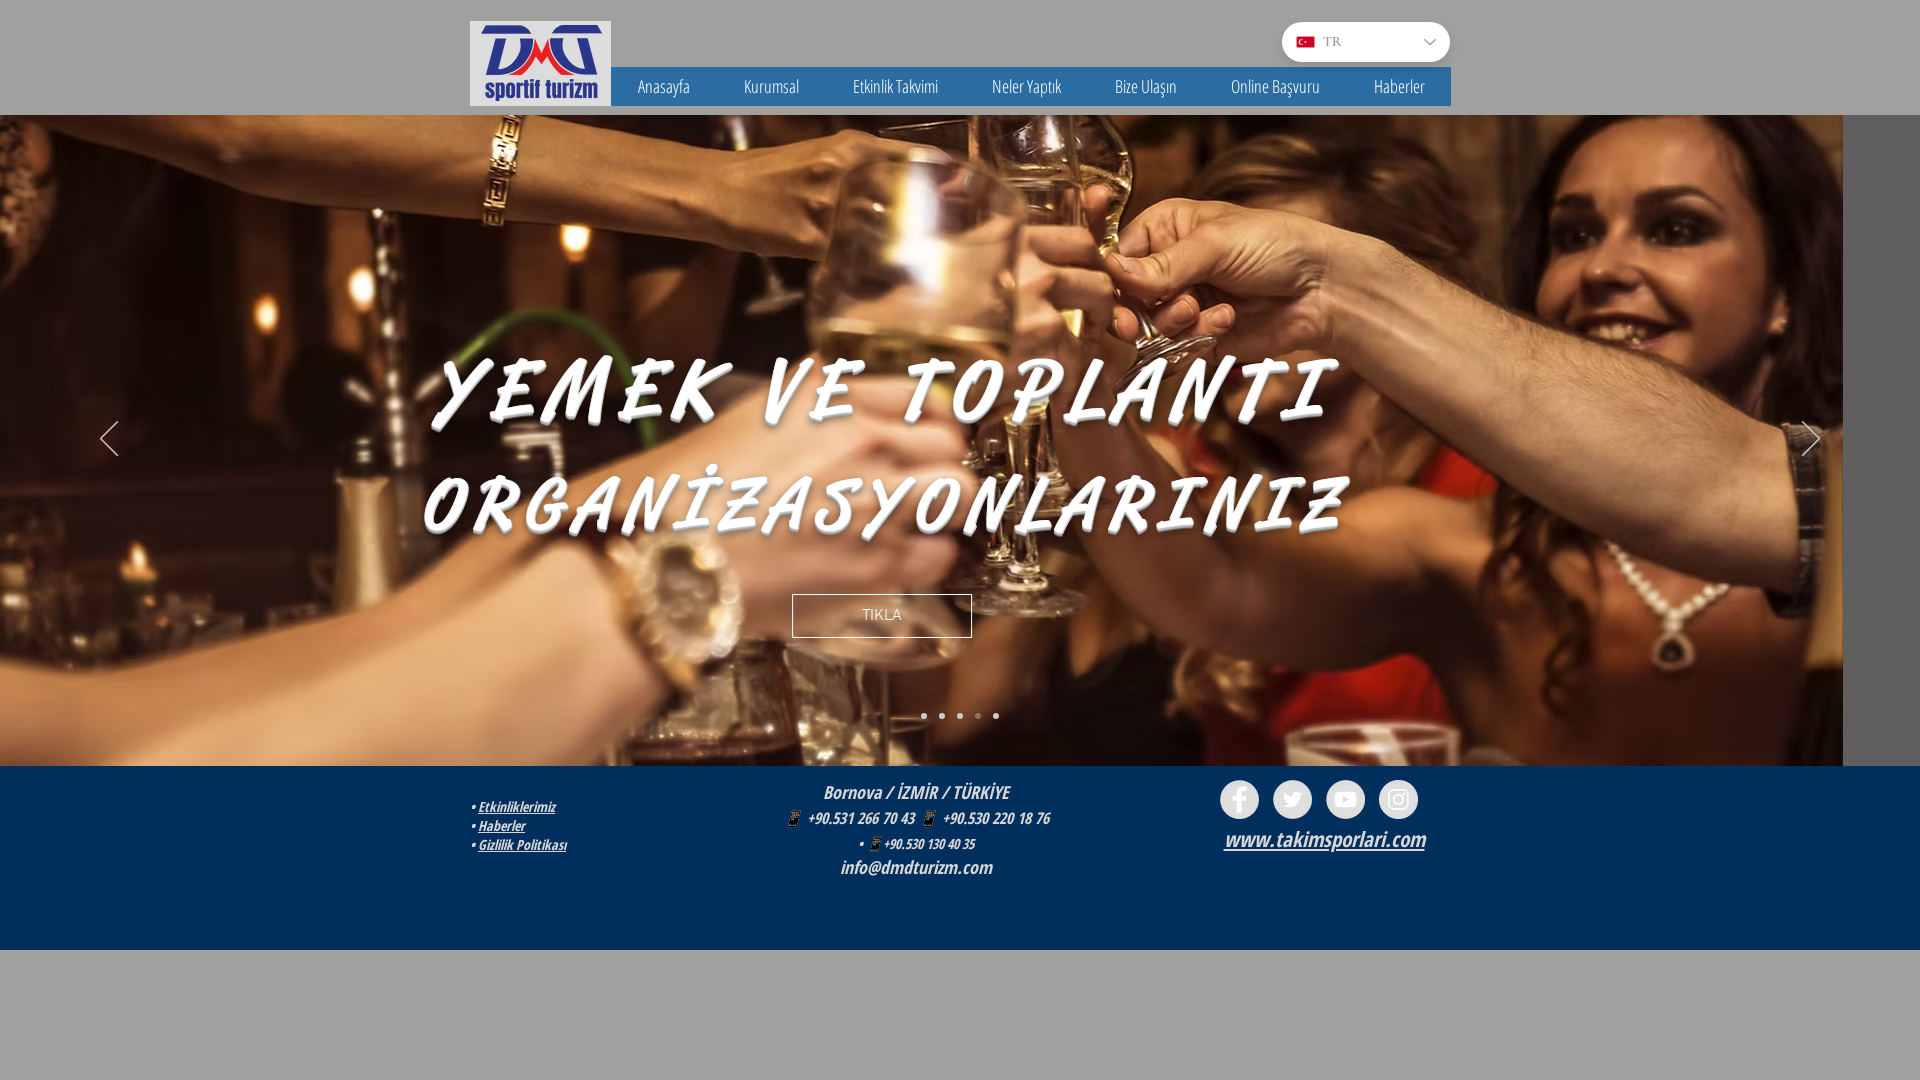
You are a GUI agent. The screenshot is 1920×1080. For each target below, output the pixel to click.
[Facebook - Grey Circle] (1239, 799)
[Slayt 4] (978, 716)
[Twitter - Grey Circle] (1292, 799)
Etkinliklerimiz (516, 806)
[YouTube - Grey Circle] (1345, 799)
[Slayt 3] (960, 716)
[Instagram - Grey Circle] (1398, 799)
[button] (771, 86)
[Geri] (109, 440)
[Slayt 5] (996, 716)
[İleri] (1811, 440)
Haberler (501, 825)
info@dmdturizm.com (916, 867)
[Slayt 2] (942, 716)
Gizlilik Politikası (522, 844)
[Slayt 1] (924, 716)
